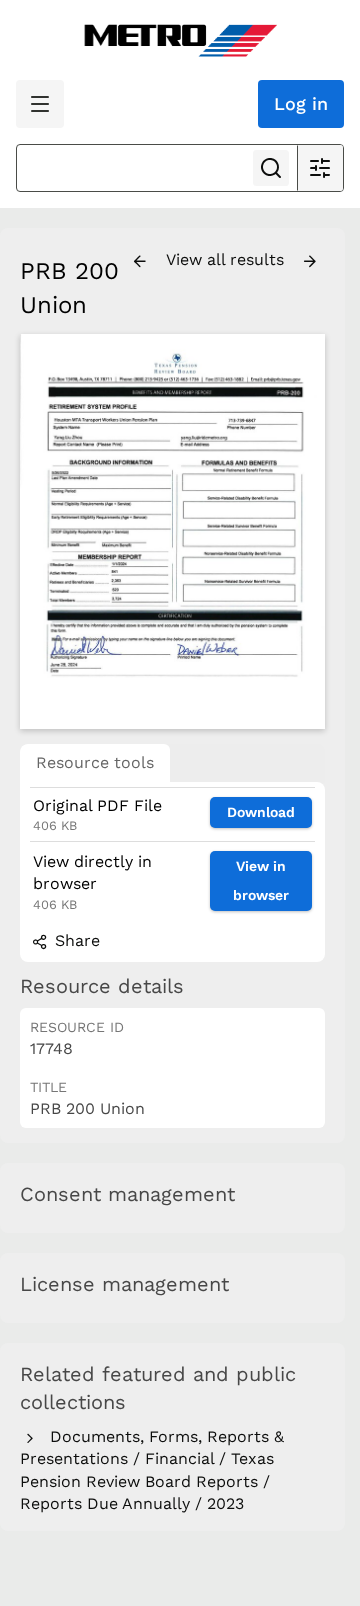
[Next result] (310, 262)
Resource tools (95, 762)
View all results (227, 259)
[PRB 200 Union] (172, 531)
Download (261, 812)
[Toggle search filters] (320, 168)
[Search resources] (271, 168)
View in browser (261, 880)
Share (75, 940)
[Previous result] (140, 262)
